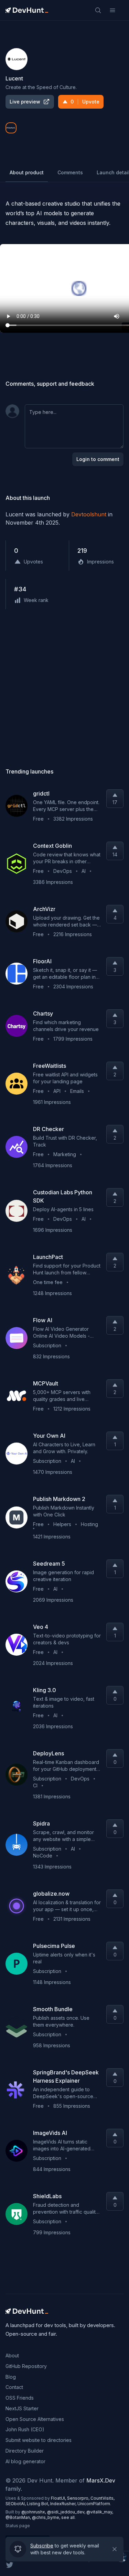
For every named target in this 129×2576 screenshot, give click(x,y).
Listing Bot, (39, 2504)
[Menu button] (112, 10)
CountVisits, (103, 2498)
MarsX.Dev (101, 2480)
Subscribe (42, 2544)
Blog (11, 2377)
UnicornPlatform (94, 2504)
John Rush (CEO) (25, 2429)
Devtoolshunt (89, 514)
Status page (18, 2526)
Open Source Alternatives (35, 2419)
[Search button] (98, 10)
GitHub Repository (26, 2366)
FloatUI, (59, 2498)
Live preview (25, 102)
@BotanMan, (19, 2517)
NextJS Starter (22, 2408)
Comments (70, 172)
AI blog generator (25, 2461)
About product (27, 172)
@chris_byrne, (47, 2517)
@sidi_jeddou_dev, (67, 2512)
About (12, 2355)
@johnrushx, (34, 2512)
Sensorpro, (79, 2498)
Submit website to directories (39, 2440)
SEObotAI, (16, 2504)
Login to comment (98, 459)
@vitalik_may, (100, 2512)
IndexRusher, (64, 2504)
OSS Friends (20, 2398)
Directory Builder (25, 2451)
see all (68, 2517)
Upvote (85, 102)
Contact (14, 2387)
